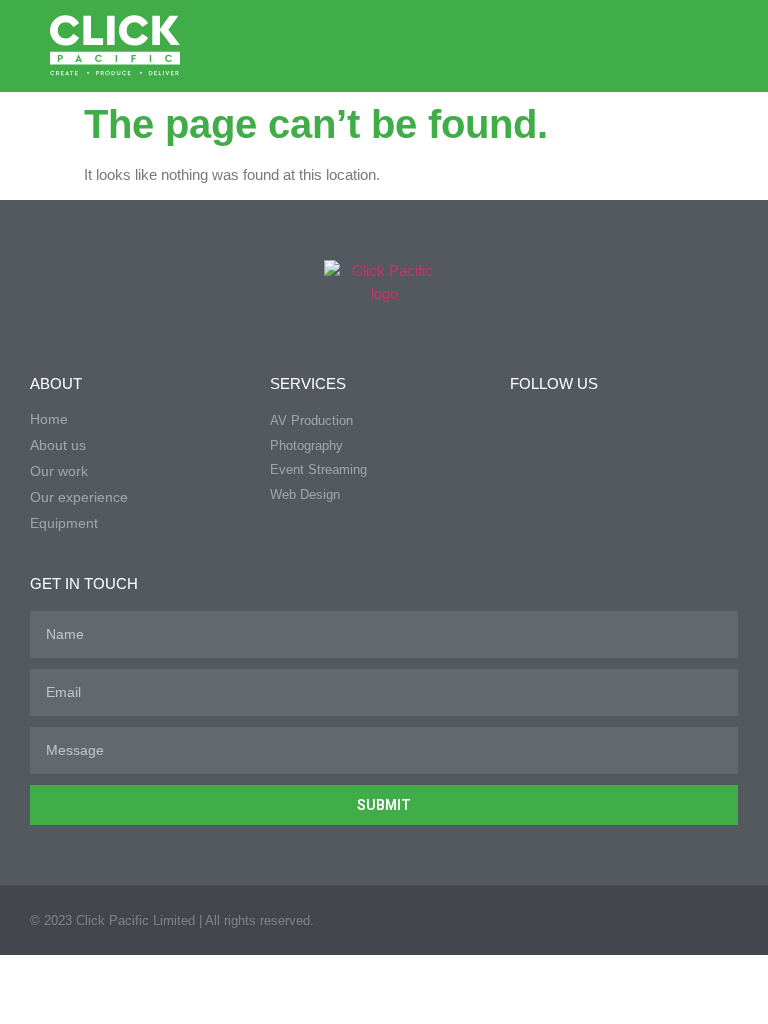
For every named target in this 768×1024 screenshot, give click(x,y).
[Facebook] (543, 46)
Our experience (79, 497)
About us (58, 445)
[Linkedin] (583, 46)
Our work (59, 471)
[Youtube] (623, 46)
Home (49, 419)
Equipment (64, 523)
